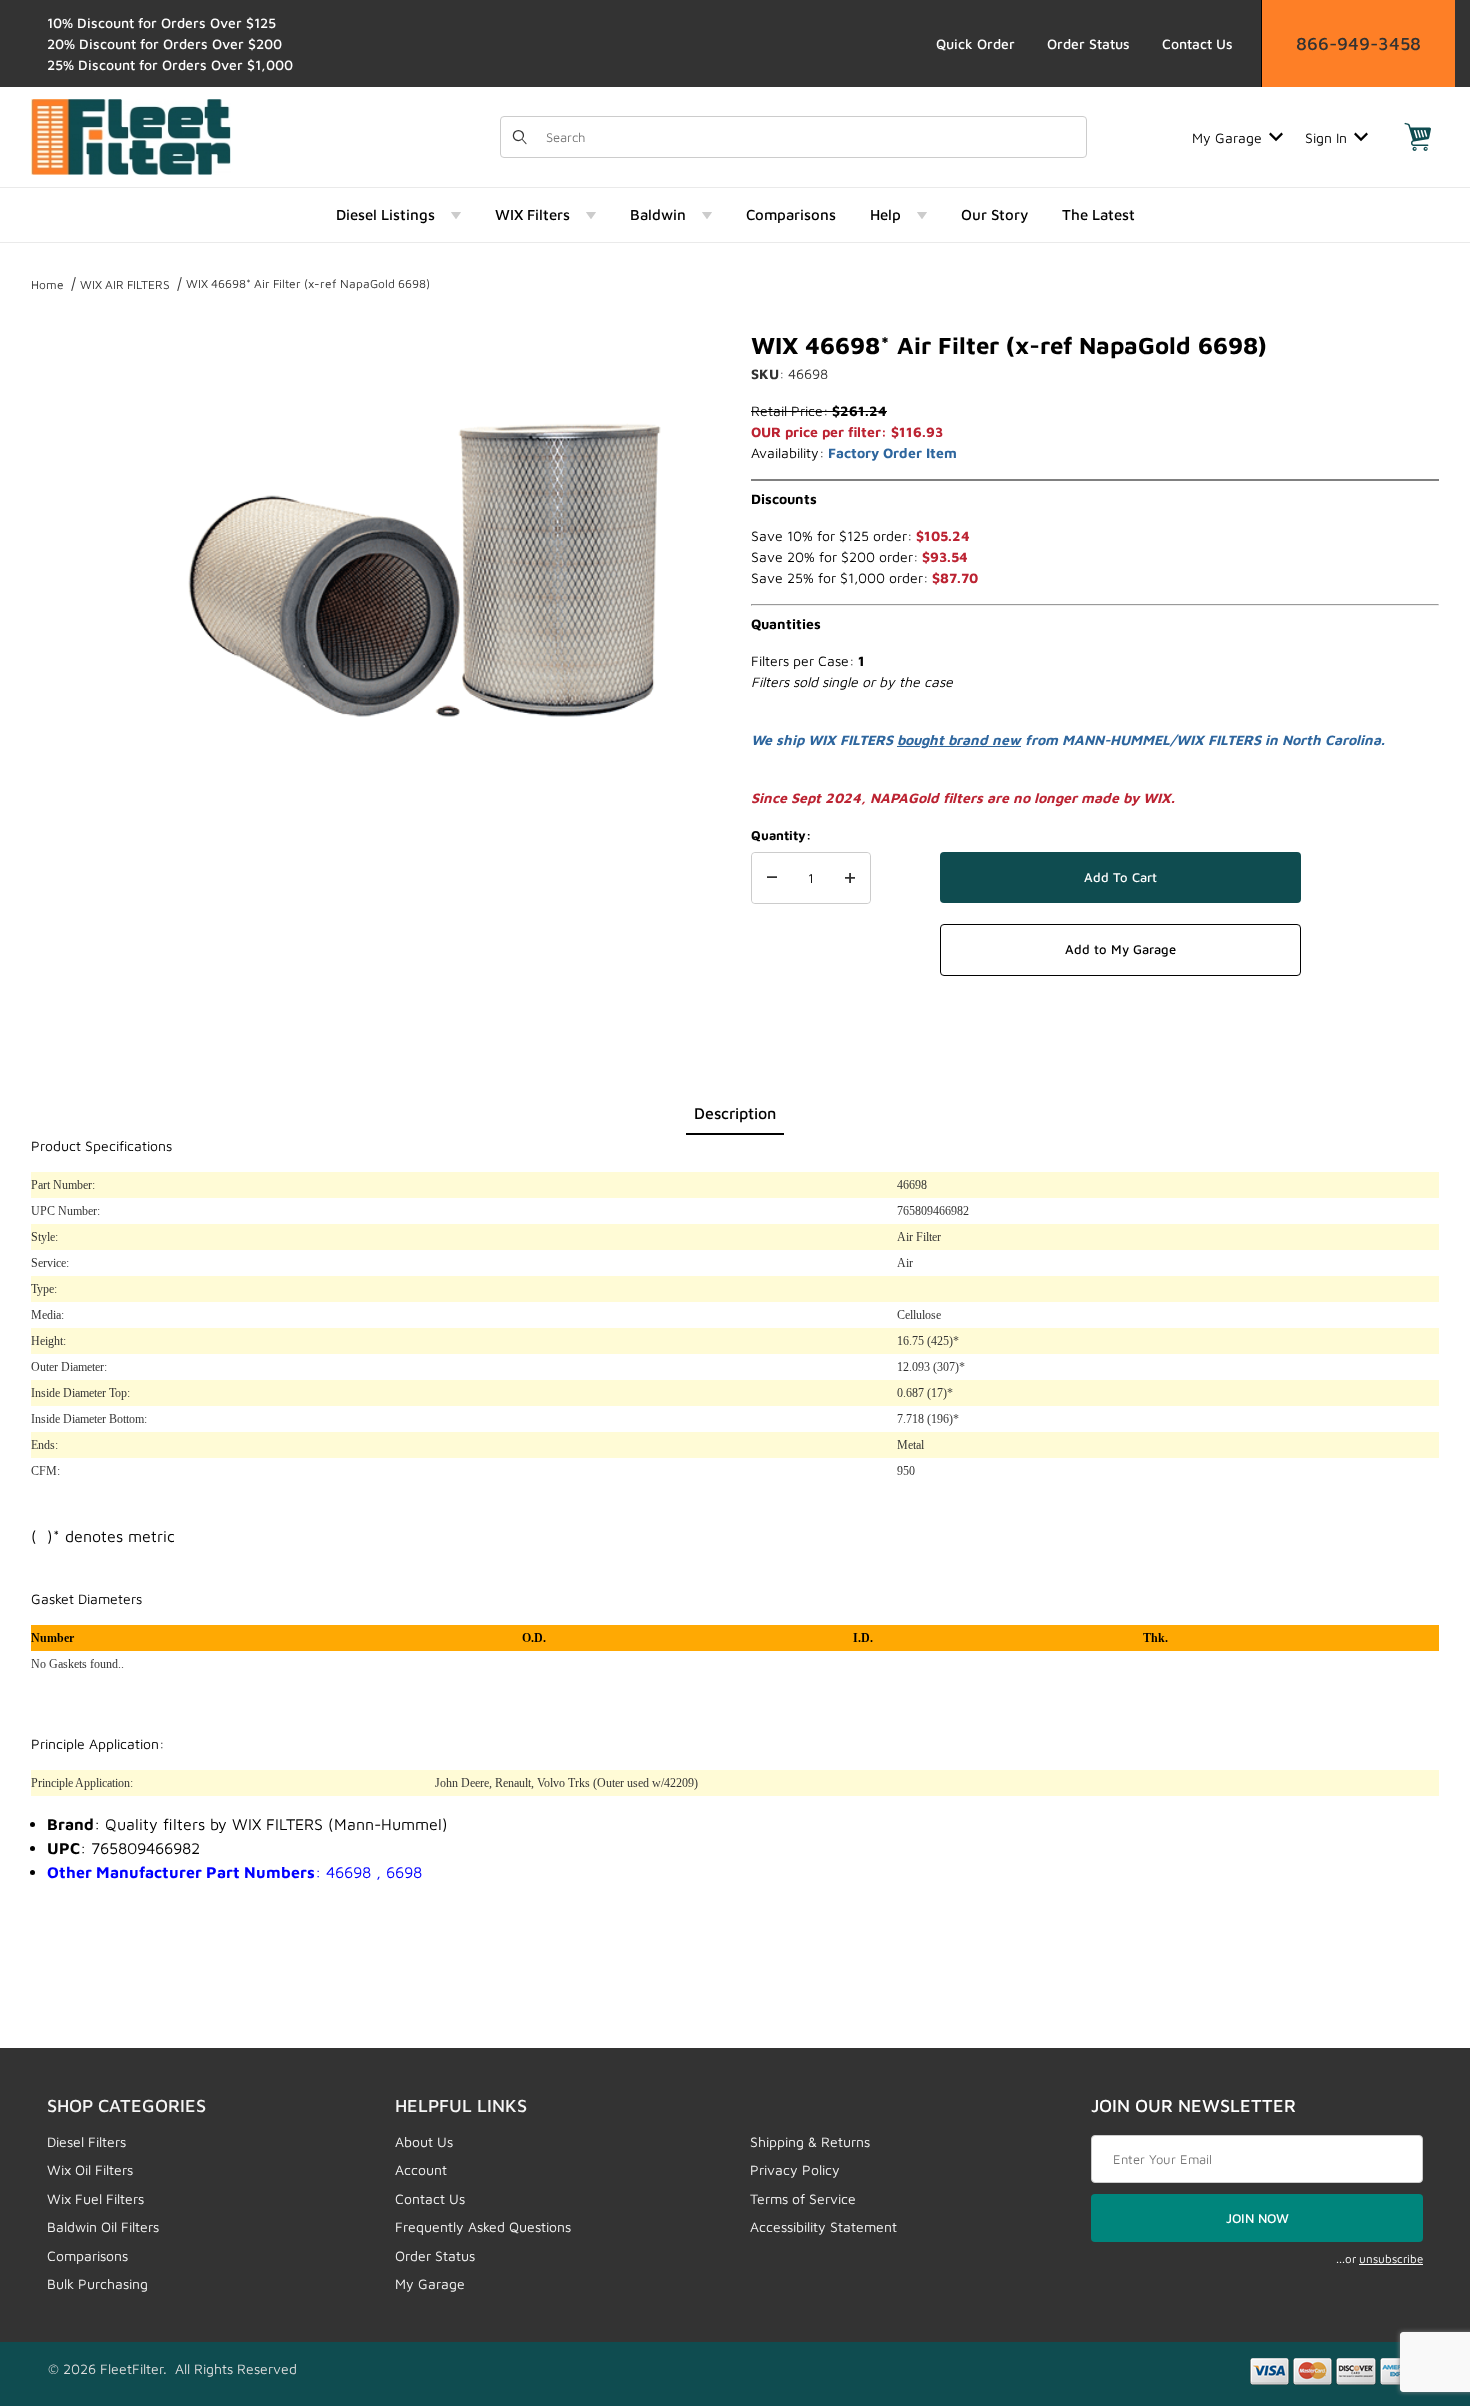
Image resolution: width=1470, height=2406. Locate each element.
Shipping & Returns (810, 2141)
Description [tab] (735, 1113)
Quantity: (781, 835)
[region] (71, 562)
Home (47, 284)
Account (421, 2169)
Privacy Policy (795, 2169)
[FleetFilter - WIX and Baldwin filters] (131, 135)
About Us (424, 2141)
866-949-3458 (1358, 43)
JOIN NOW (1257, 2218)
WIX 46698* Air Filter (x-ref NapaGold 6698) (308, 283)
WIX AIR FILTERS (125, 284)
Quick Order (975, 43)
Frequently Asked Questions (483, 2226)
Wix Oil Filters (90, 2169)
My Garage (1227, 137)
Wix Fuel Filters (95, 2198)
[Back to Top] (1409, 2281)
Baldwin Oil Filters (103, 2226)
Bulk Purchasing (97, 2283)
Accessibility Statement (823, 2226)
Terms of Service (803, 2198)
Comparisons (87, 2255)
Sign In (1326, 137)
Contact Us (1197, 43)
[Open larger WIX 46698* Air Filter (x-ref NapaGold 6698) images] (425, 570)
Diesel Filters (86, 2141)
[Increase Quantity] (850, 878)
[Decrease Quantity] (772, 878)
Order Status (1088, 43)
